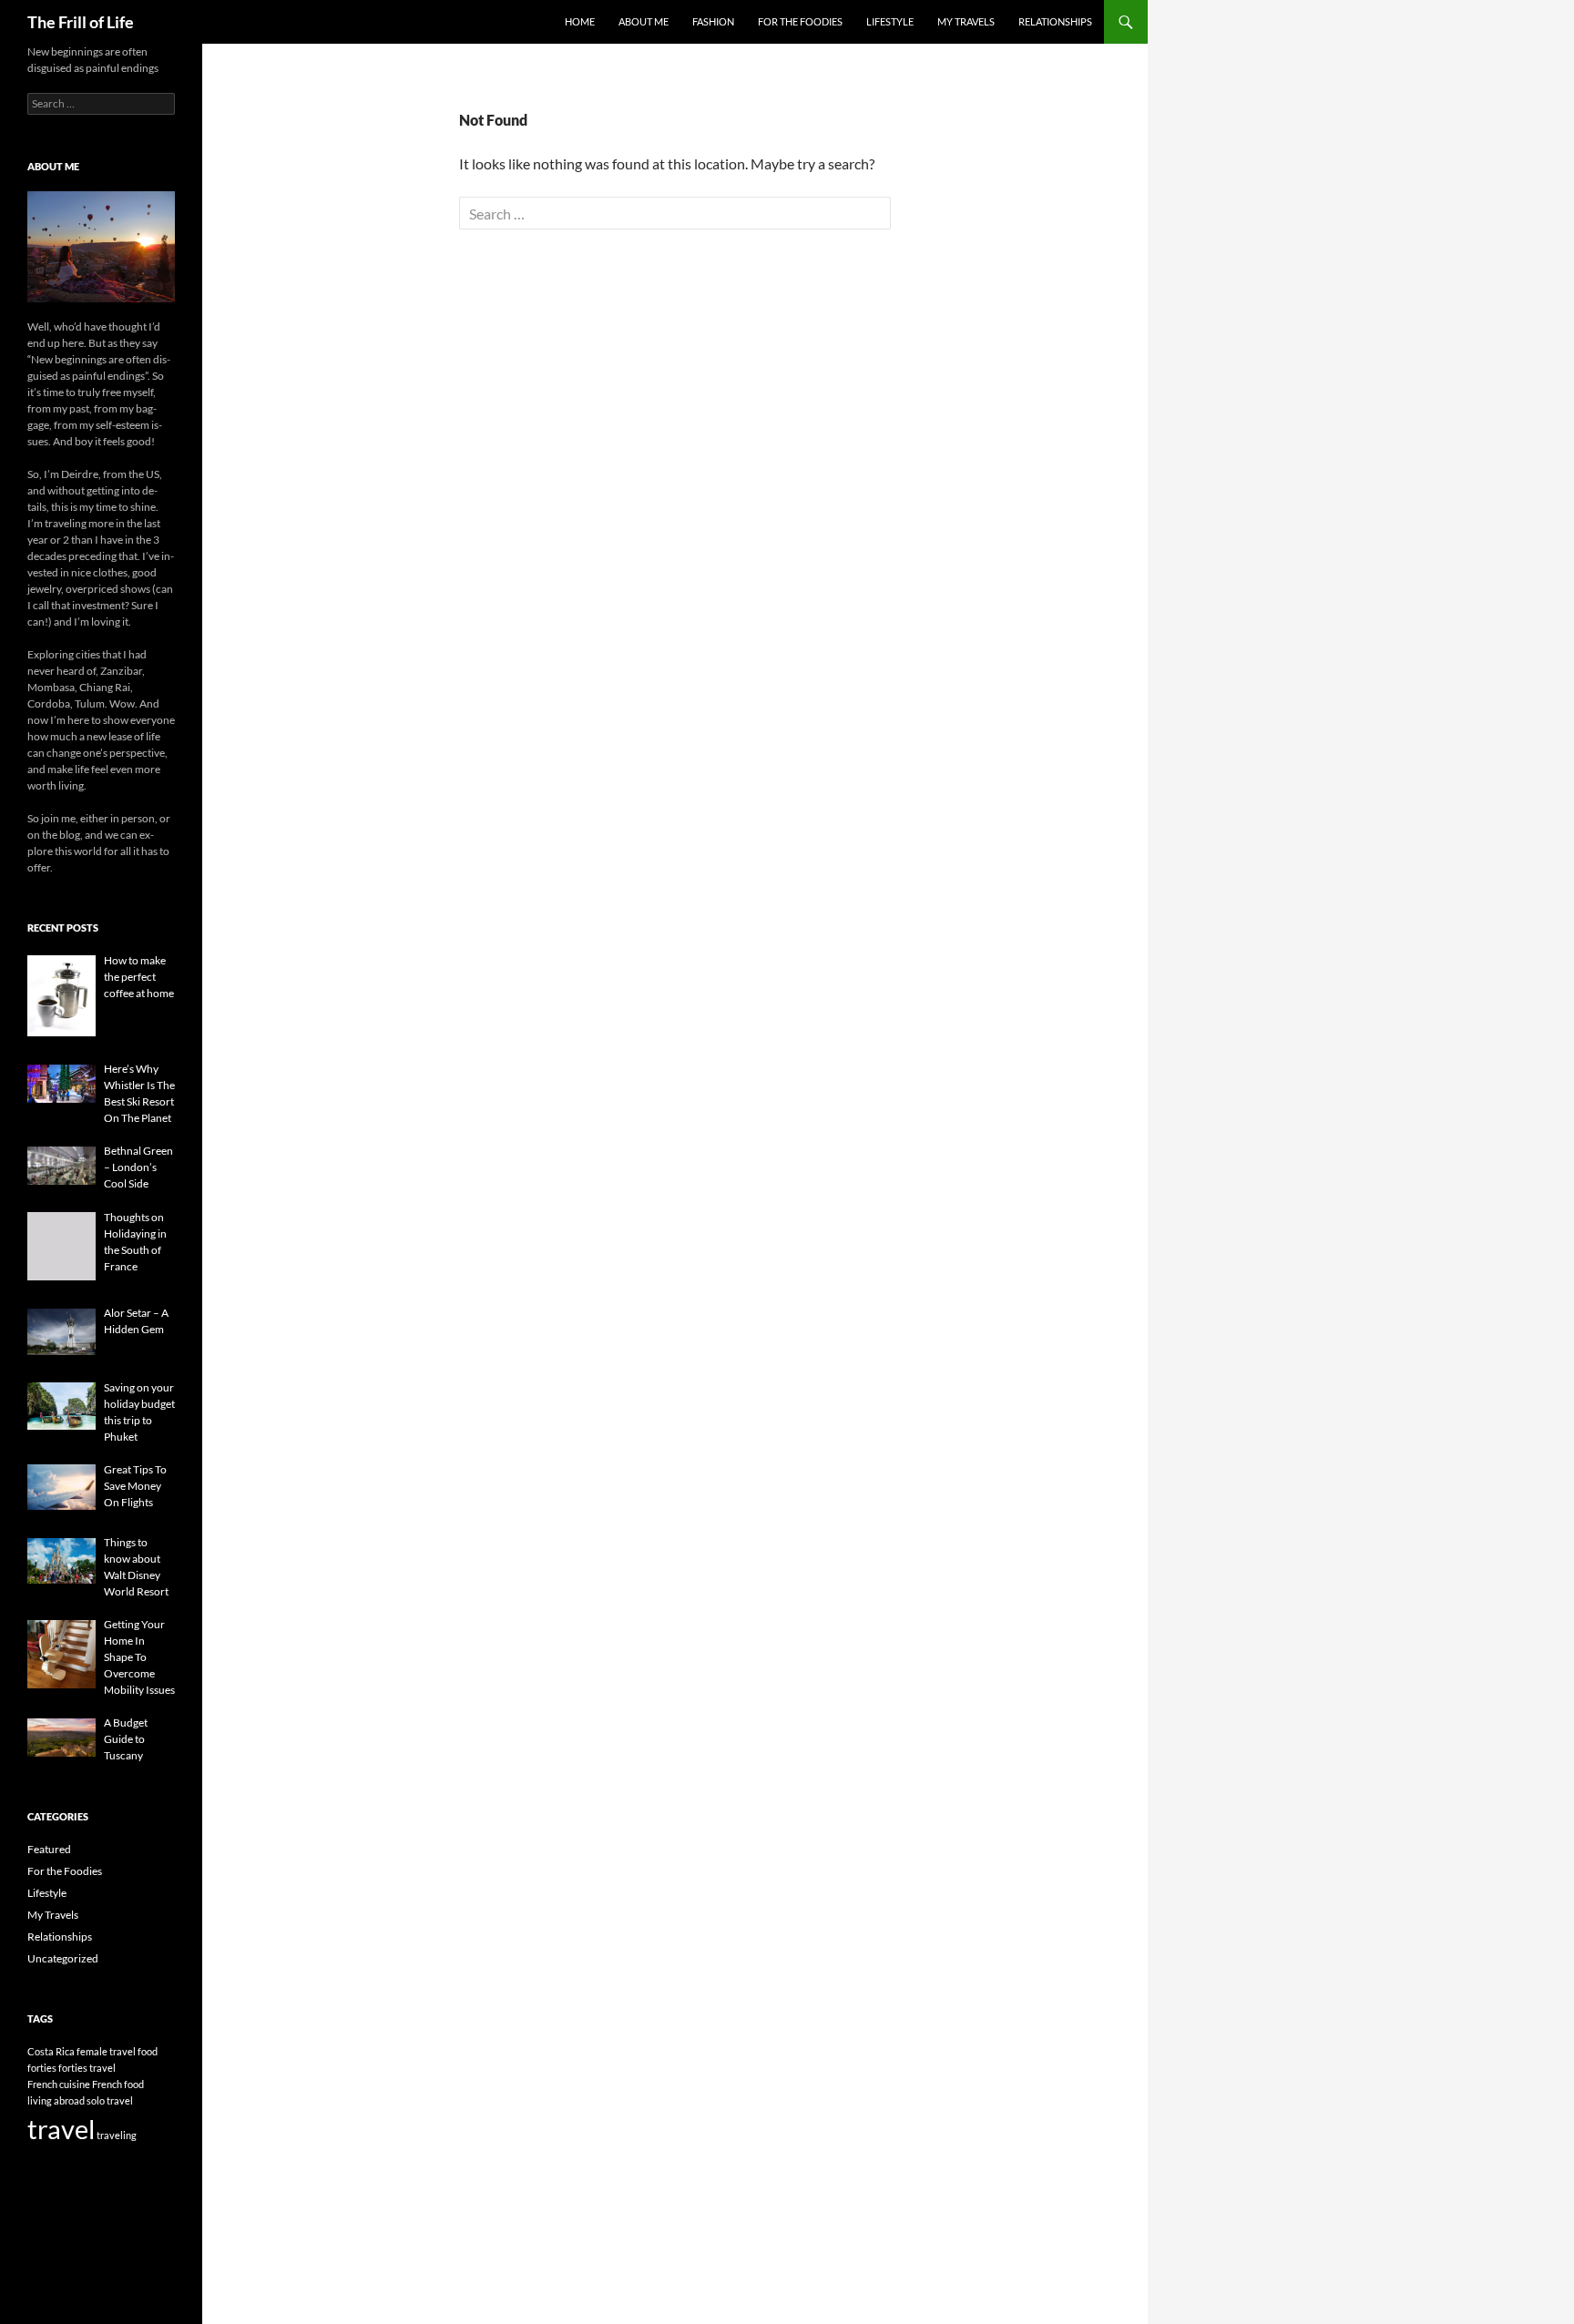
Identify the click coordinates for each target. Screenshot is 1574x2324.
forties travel (87, 2068)
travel (61, 2129)
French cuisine (59, 2084)
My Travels (966, 21)
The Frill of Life (81, 22)
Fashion (713, 21)
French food (118, 2084)
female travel (106, 2051)
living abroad (56, 2100)
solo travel (110, 2100)
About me (644, 21)
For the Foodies (800, 21)
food (148, 2051)
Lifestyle (890, 21)
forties (42, 2068)
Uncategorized (63, 1958)
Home (580, 21)
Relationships (1055, 21)
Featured (49, 1849)
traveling (117, 2135)
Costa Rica (51, 2051)
